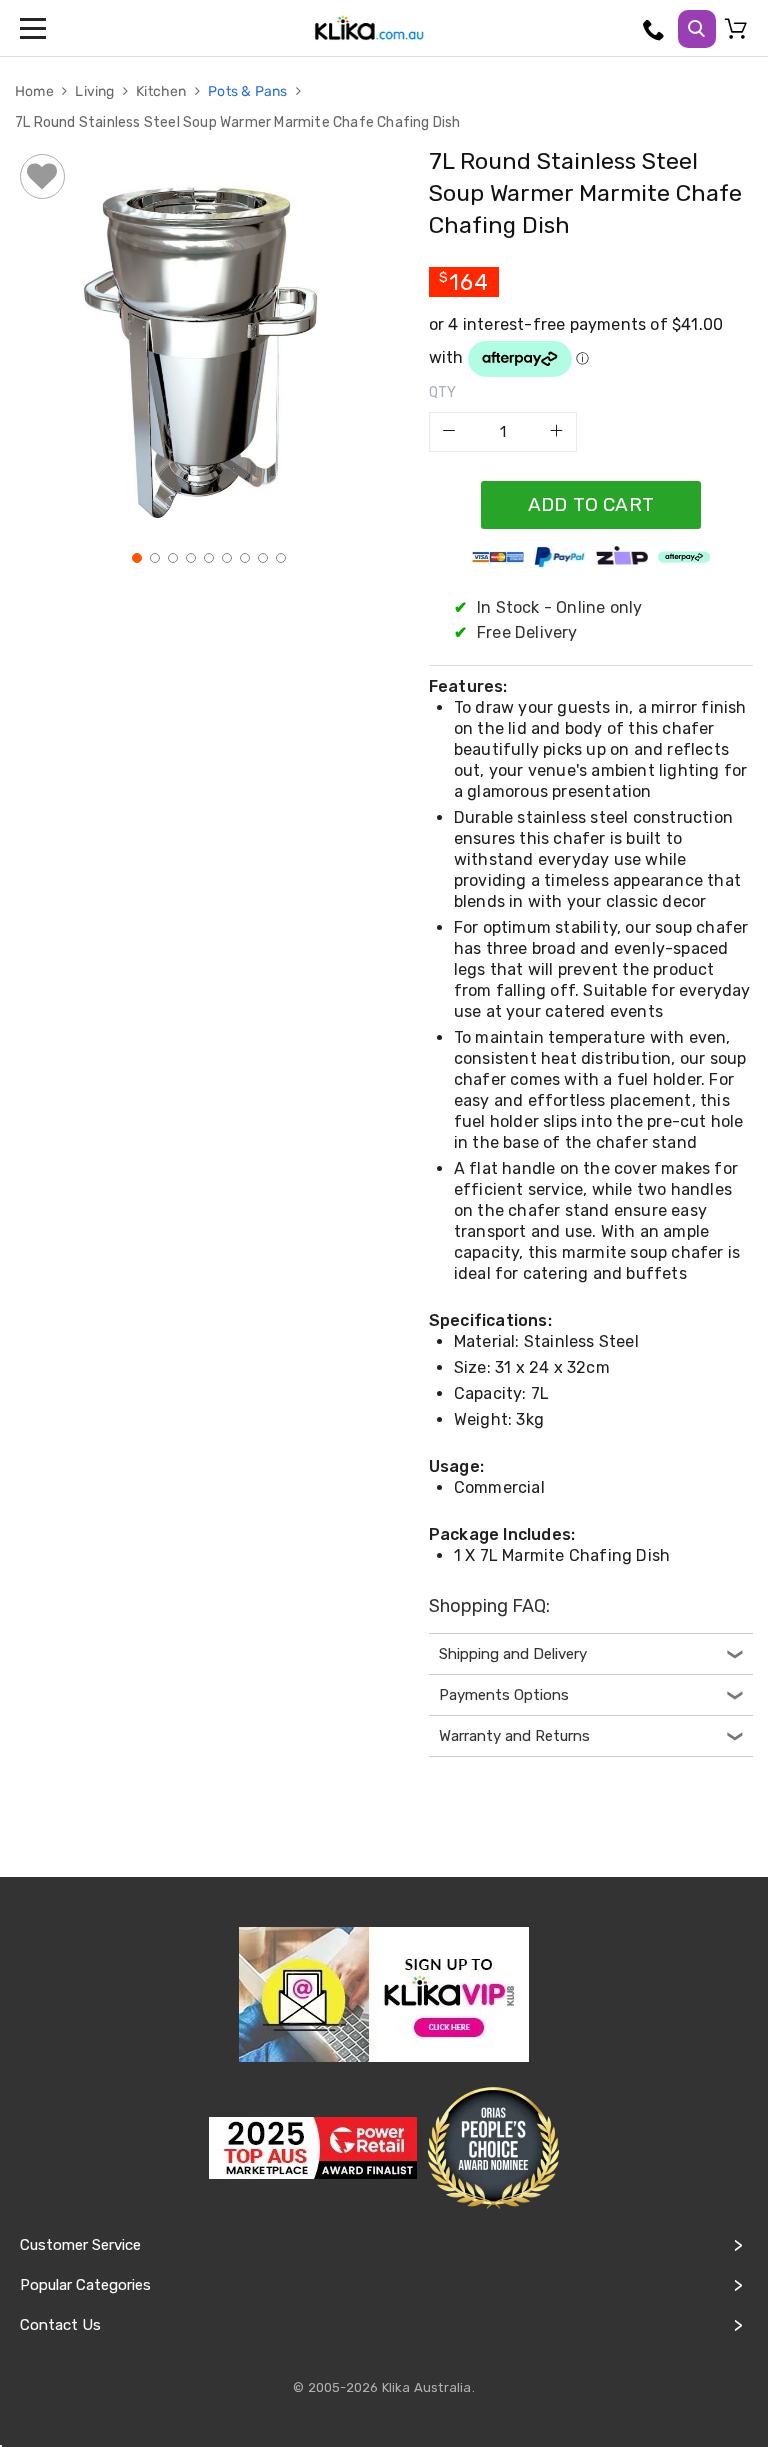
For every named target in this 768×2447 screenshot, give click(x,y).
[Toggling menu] (35, 28)
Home (36, 91)
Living (96, 91)
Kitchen (163, 91)
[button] (135, 556)
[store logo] (369, 28)
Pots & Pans (249, 91)
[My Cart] (739, 33)
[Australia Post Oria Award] (493, 2148)
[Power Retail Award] (313, 2148)
